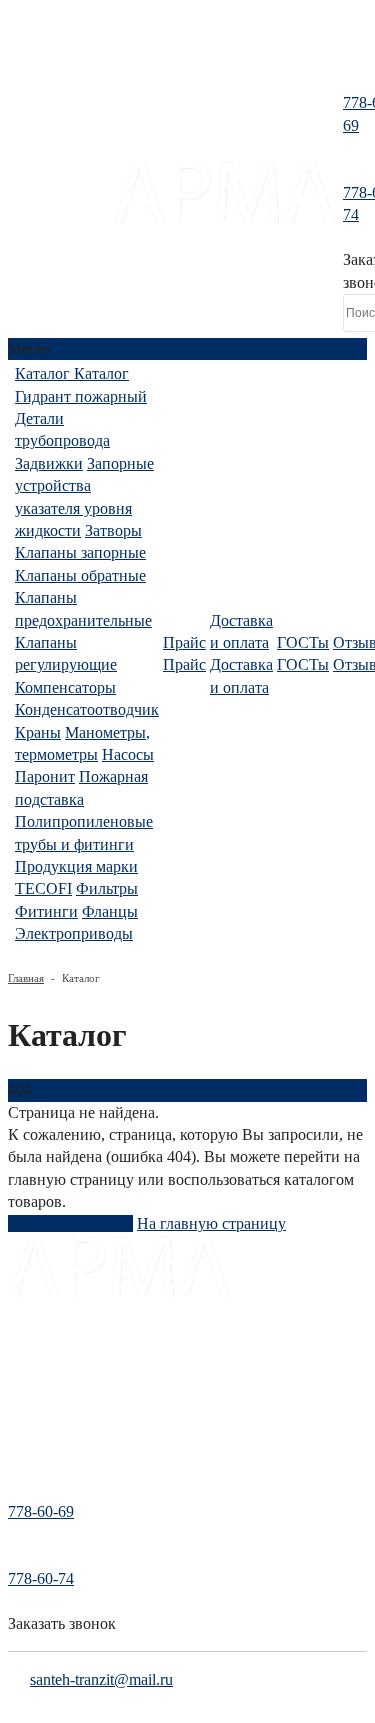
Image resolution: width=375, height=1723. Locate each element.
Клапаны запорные (80, 552)
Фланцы (110, 911)
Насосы (128, 754)
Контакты (36, 1434)
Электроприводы (74, 933)
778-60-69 (41, 1511)
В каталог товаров (70, 1223)
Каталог (31, 1352)
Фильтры (107, 888)
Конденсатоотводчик (87, 709)
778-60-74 (41, 1578)
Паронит (45, 776)
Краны (38, 732)
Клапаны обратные (80, 575)
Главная (26, 978)
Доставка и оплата (63, 1325)
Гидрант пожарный (81, 396)
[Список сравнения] (187, 54)
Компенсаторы (65, 687)
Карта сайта (43, 1462)
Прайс (26, 1380)
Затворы (113, 530)
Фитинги (46, 911)
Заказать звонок (62, 1623)
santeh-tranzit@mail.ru (101, 1679)
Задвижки (49, 463)
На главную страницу (211, 1223)
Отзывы (31, 1407)
